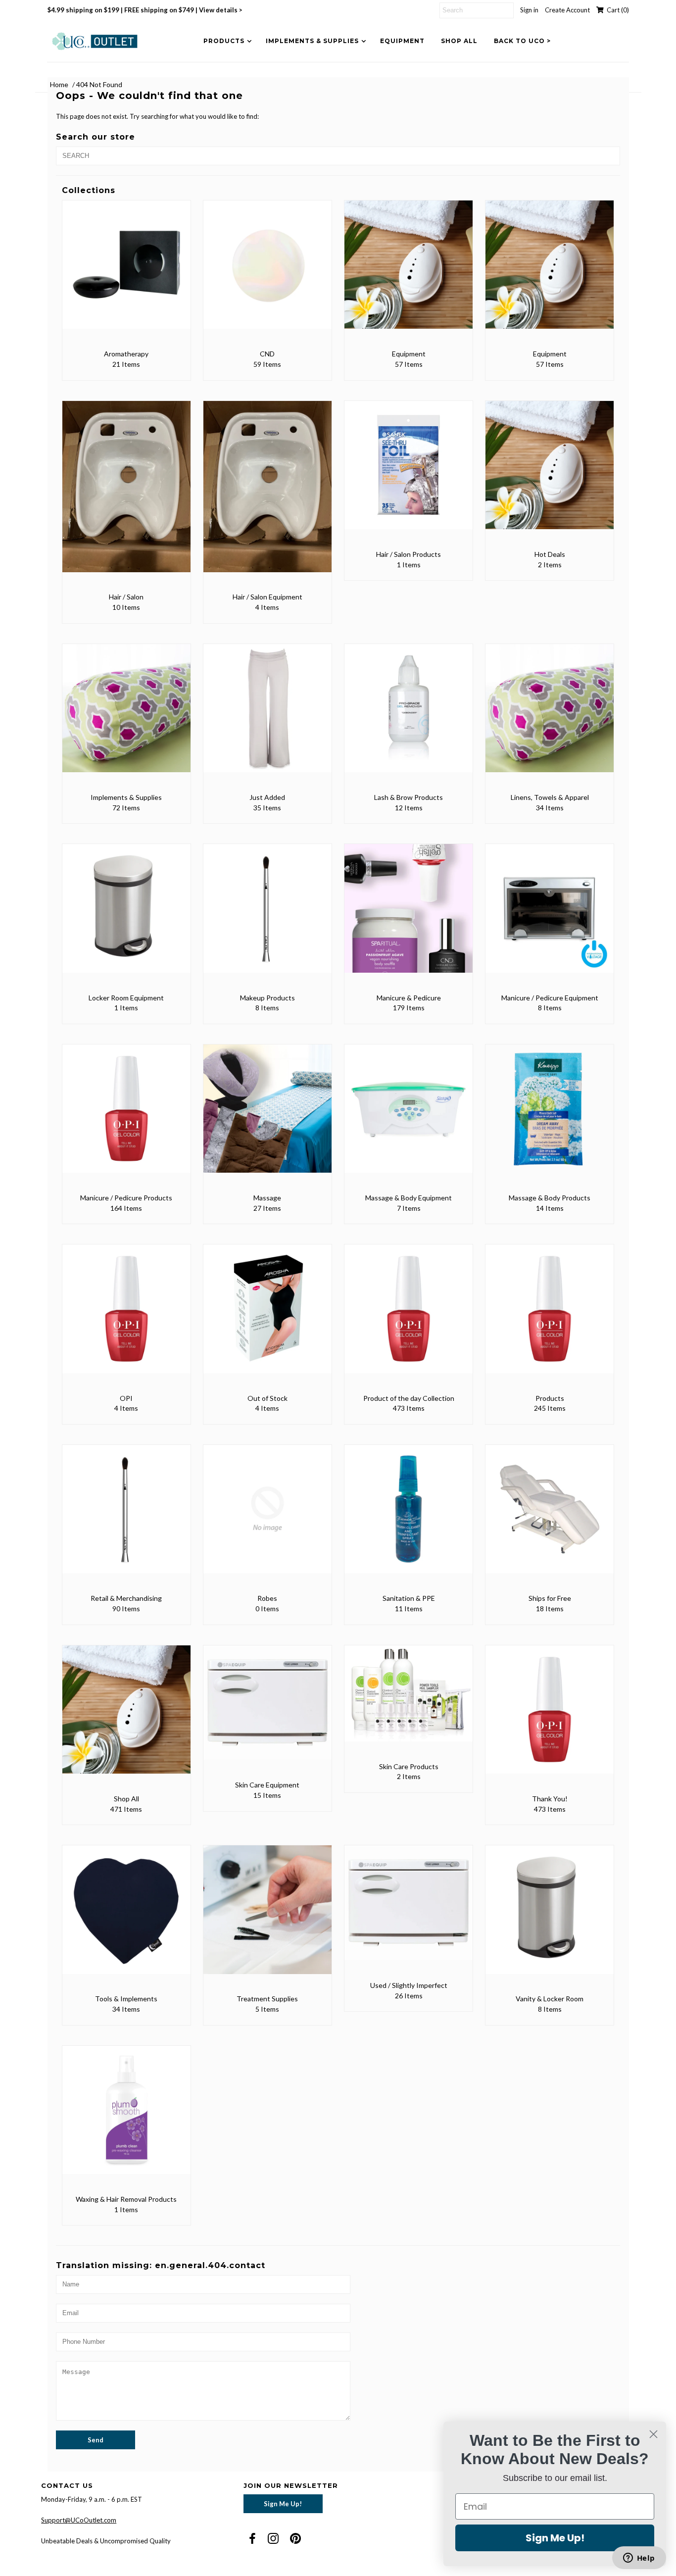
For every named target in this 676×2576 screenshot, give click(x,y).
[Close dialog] (653, 2434)
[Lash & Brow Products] (409, 715)
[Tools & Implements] (126, 1916)
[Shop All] (126, 1716)
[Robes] (267, 1516)
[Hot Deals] (550, 472)
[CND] (267, 272)
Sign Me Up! (283, 2504)
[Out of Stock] (267, 1315)
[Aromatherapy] (126, 272)
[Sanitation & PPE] (409, 1516)
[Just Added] (267, 715)
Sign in (529, 10)
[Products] (550, 1315)
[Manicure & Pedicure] (409, 915)
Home (59, 84)
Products (224, 41)
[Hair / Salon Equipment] (267, 494)
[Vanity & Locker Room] (550, 1916)
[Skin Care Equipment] (267, 1710)
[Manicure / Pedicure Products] (126, 1115)
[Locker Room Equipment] (126, 915)
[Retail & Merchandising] (126, 1516)
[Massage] (267, 1115)
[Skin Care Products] (409, 1700)
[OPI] (126, 1315)
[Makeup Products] (267, 915)
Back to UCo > (522, 41)
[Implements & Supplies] (126, 715)
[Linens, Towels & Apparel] (550, 715)
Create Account (567, 10)
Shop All (459, 41)
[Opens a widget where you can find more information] (639, 2559)
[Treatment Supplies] (267, 1916)
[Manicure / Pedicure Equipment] (550, 915)
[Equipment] (409, 272)
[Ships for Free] (550, 1516)
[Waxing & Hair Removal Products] (126, 2117)
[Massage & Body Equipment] (409, 1115)
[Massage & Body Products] (550, 1115)
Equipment (402, 41)
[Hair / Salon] (126, 494)
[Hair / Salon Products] (409, 472)
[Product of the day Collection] (409, 1315)
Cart (616, 10)
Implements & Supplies (312, 41)
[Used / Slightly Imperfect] (409, 1910)
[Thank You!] (550, 1716)
